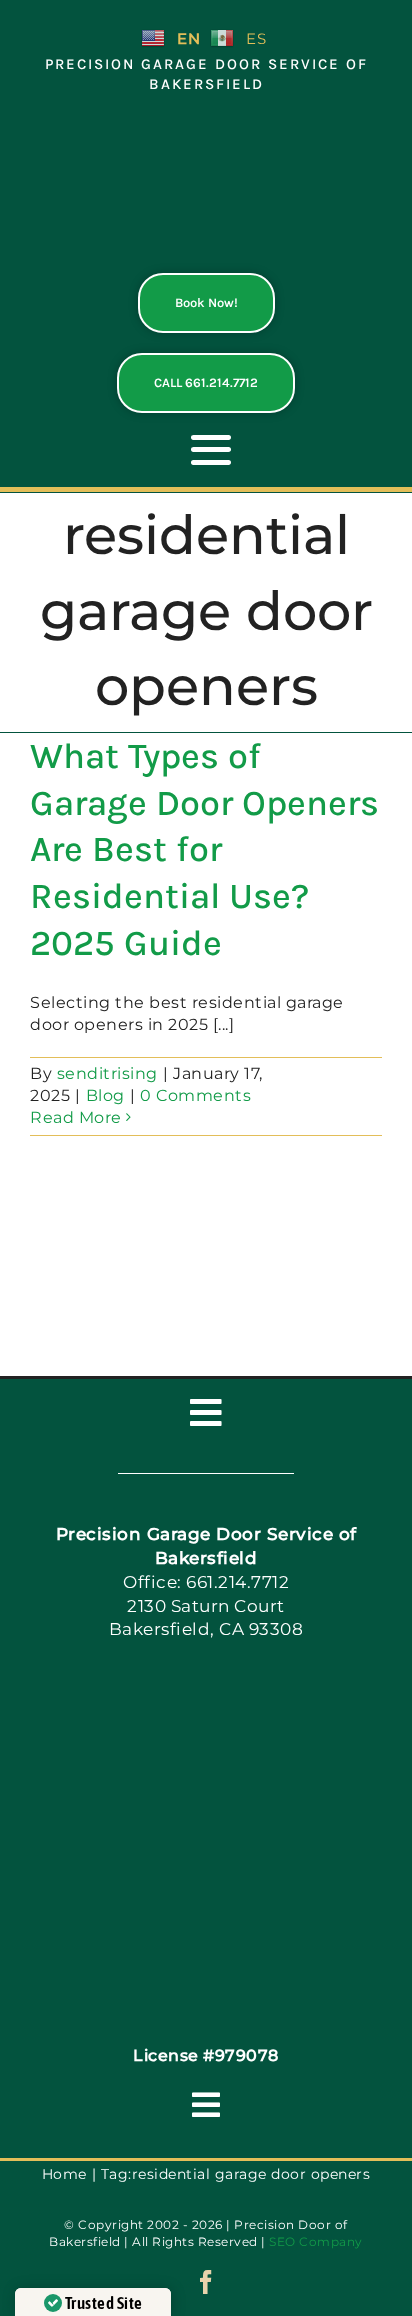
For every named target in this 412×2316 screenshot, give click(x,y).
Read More (76, 1117)
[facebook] (206, 2282)
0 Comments (195, 1095)
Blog (105, 1095)
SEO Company (316, 2241)
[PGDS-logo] (206, 126)
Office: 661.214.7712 (206, 1582)
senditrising (107, 1073)
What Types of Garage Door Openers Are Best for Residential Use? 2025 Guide (204, 849)
